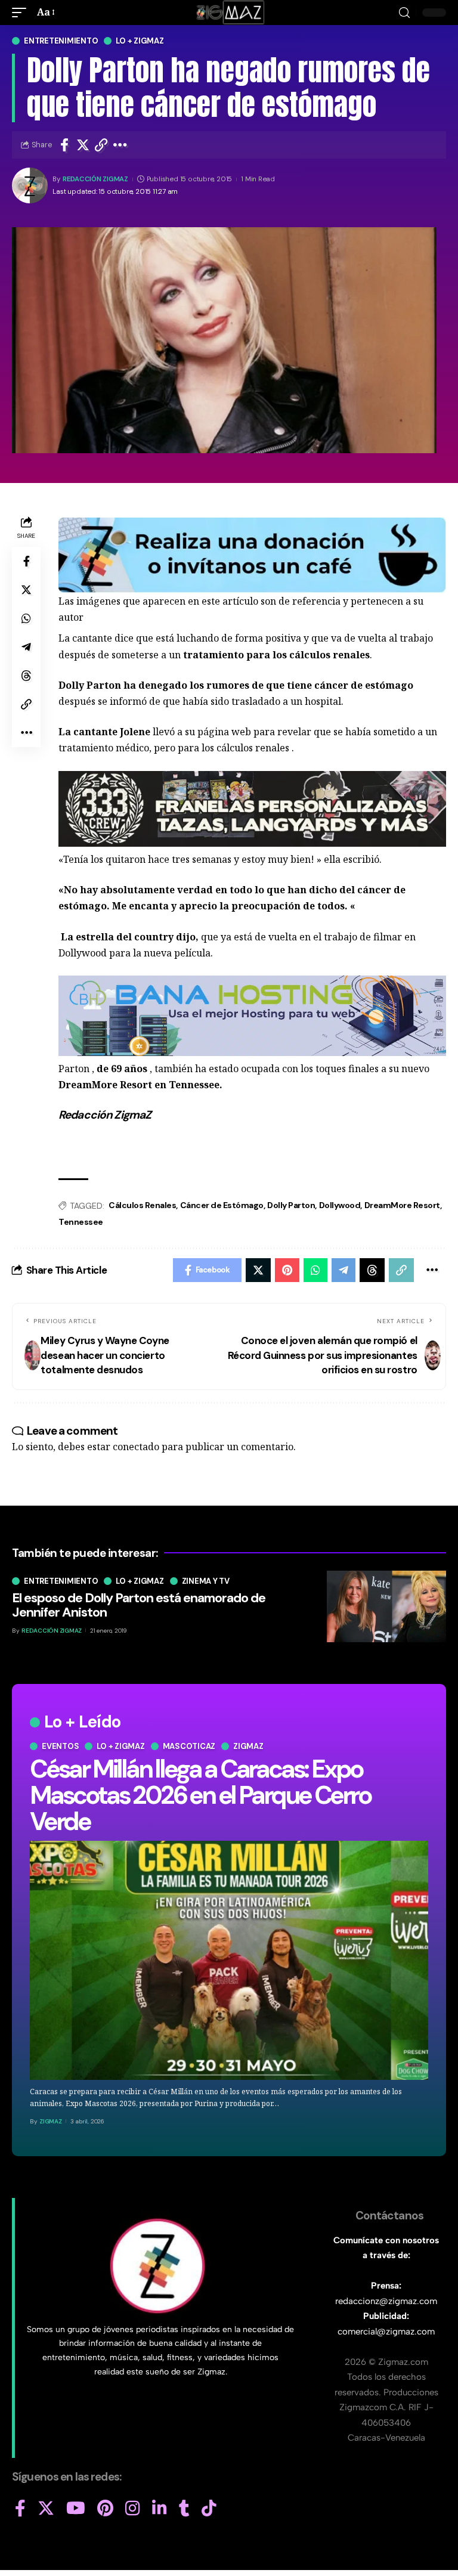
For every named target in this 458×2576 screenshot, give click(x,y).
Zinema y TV (206, 1581)
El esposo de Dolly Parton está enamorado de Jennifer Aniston (139, 1605)
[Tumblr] (184, 2509)
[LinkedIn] (160, 2509)
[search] (404, 13)
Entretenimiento (61, 41)
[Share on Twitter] (83, 145)
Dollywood (340, 1205)
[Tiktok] (209, 2509)
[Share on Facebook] (64, 145)
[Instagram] (133, 2509)
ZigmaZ (51, 2121)
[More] (120, 145)
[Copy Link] (101, 145)
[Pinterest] (105, 2509)
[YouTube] (76, 2509)
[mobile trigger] (22, 12)
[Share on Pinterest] (287, 1270)
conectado (136, 1447)
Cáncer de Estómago (222, 1205)
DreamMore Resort (402, 1205)
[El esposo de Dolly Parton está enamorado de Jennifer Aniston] (386, 1606)
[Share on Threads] (26, 676)
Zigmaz (248, 1746)
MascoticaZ (189, 1746)
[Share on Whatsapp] (26, 618)
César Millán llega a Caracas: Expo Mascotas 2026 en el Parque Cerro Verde (200, 1795)
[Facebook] (20, 2509)
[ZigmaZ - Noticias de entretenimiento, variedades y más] (229, 13)
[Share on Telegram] (26, 647)
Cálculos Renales (142, 1205)
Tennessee (81, 1222)
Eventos (60, 1746)
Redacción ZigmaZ (95, 179)
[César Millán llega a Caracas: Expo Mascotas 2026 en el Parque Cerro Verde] (229, 1960)
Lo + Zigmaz (140, 41)
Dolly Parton (291, 1205)
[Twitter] (46, 2509)
